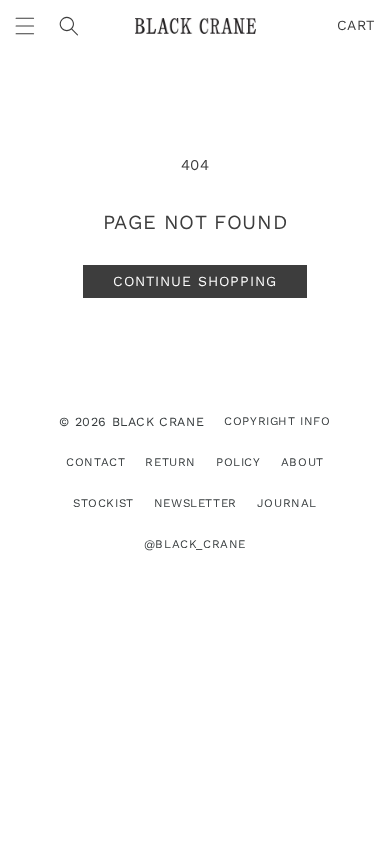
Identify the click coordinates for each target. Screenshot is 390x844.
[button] (25, 26)
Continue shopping (195, 281)
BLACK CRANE (158, 421)
